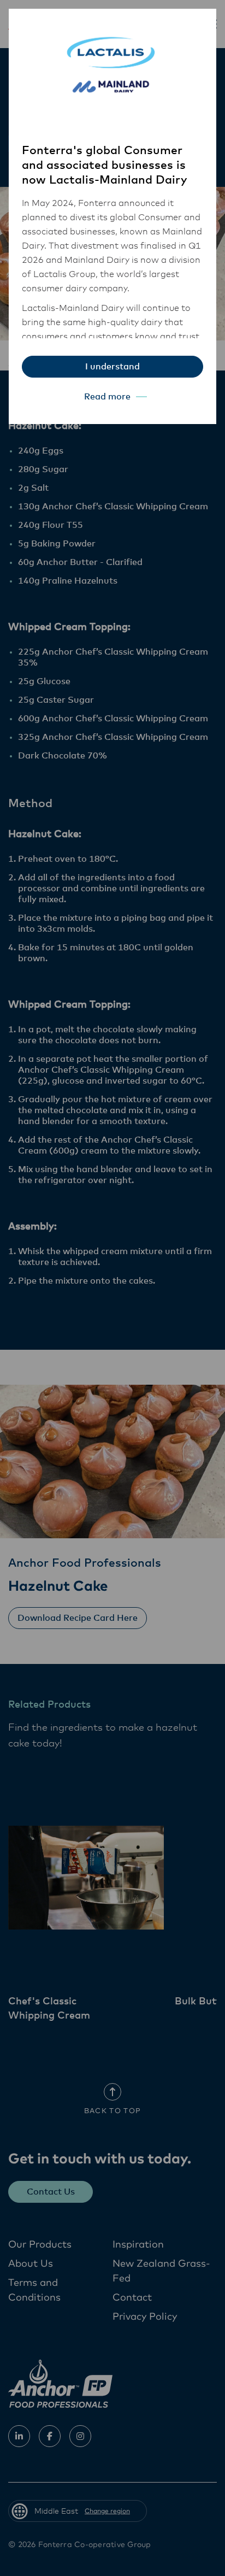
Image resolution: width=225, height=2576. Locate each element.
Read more (107, 397)
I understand (112, 367)
